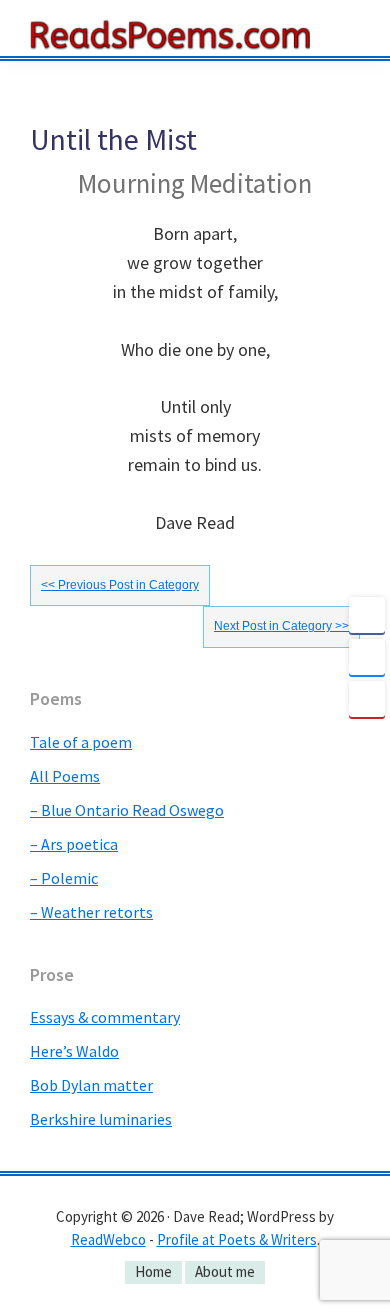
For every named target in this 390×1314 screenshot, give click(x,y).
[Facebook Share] (367, 615)
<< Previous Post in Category (120, 585)
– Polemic (64, 878)
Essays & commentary (105, 1017)
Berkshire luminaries (101, 1119)
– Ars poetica (74, 844)
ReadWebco (108, 1239)
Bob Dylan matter (91, 1085)
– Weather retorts (91, 912)
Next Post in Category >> (281, 626)
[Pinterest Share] (367, 699)
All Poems (65, 776)
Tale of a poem (81, 742)
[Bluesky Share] (367, 657)
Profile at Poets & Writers (237, 1239)
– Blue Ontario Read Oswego (127, 810)
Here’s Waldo (74, 1051)
